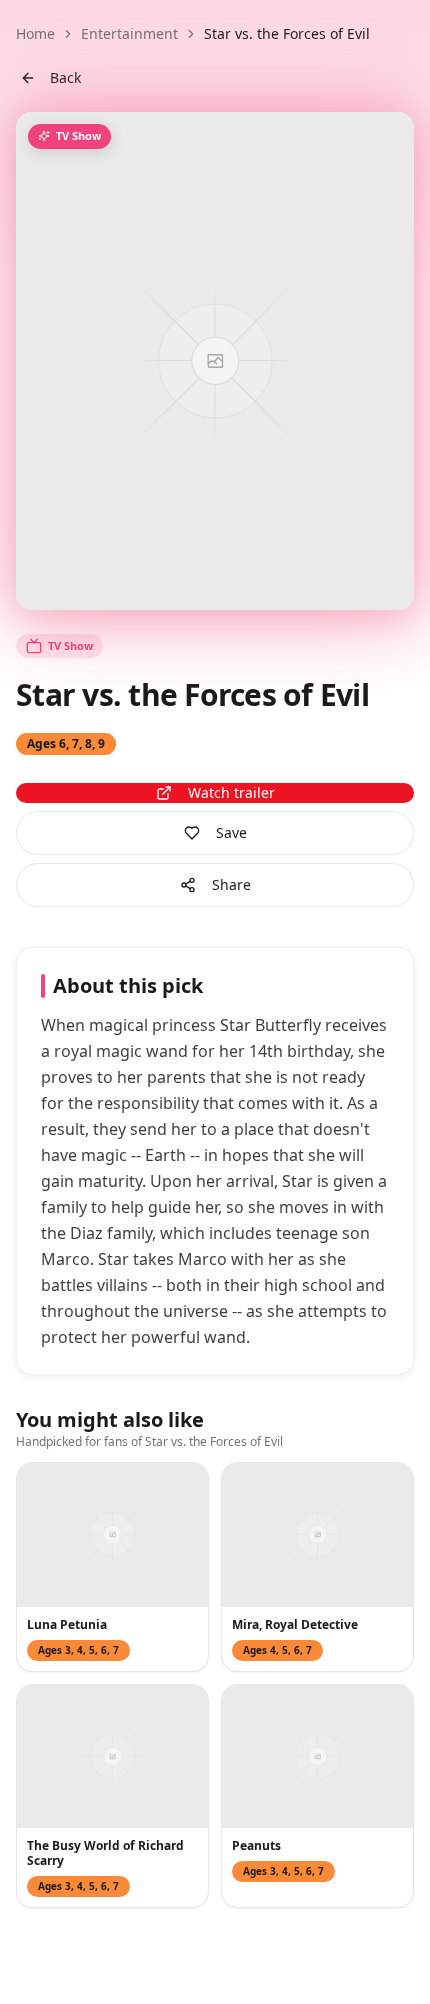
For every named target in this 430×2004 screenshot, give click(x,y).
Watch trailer (231, 792)
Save (231, 832)
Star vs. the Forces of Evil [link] (287, 33)
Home (35, 33)
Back (65, 77)
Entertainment (129, 33)
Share (231, 884)
